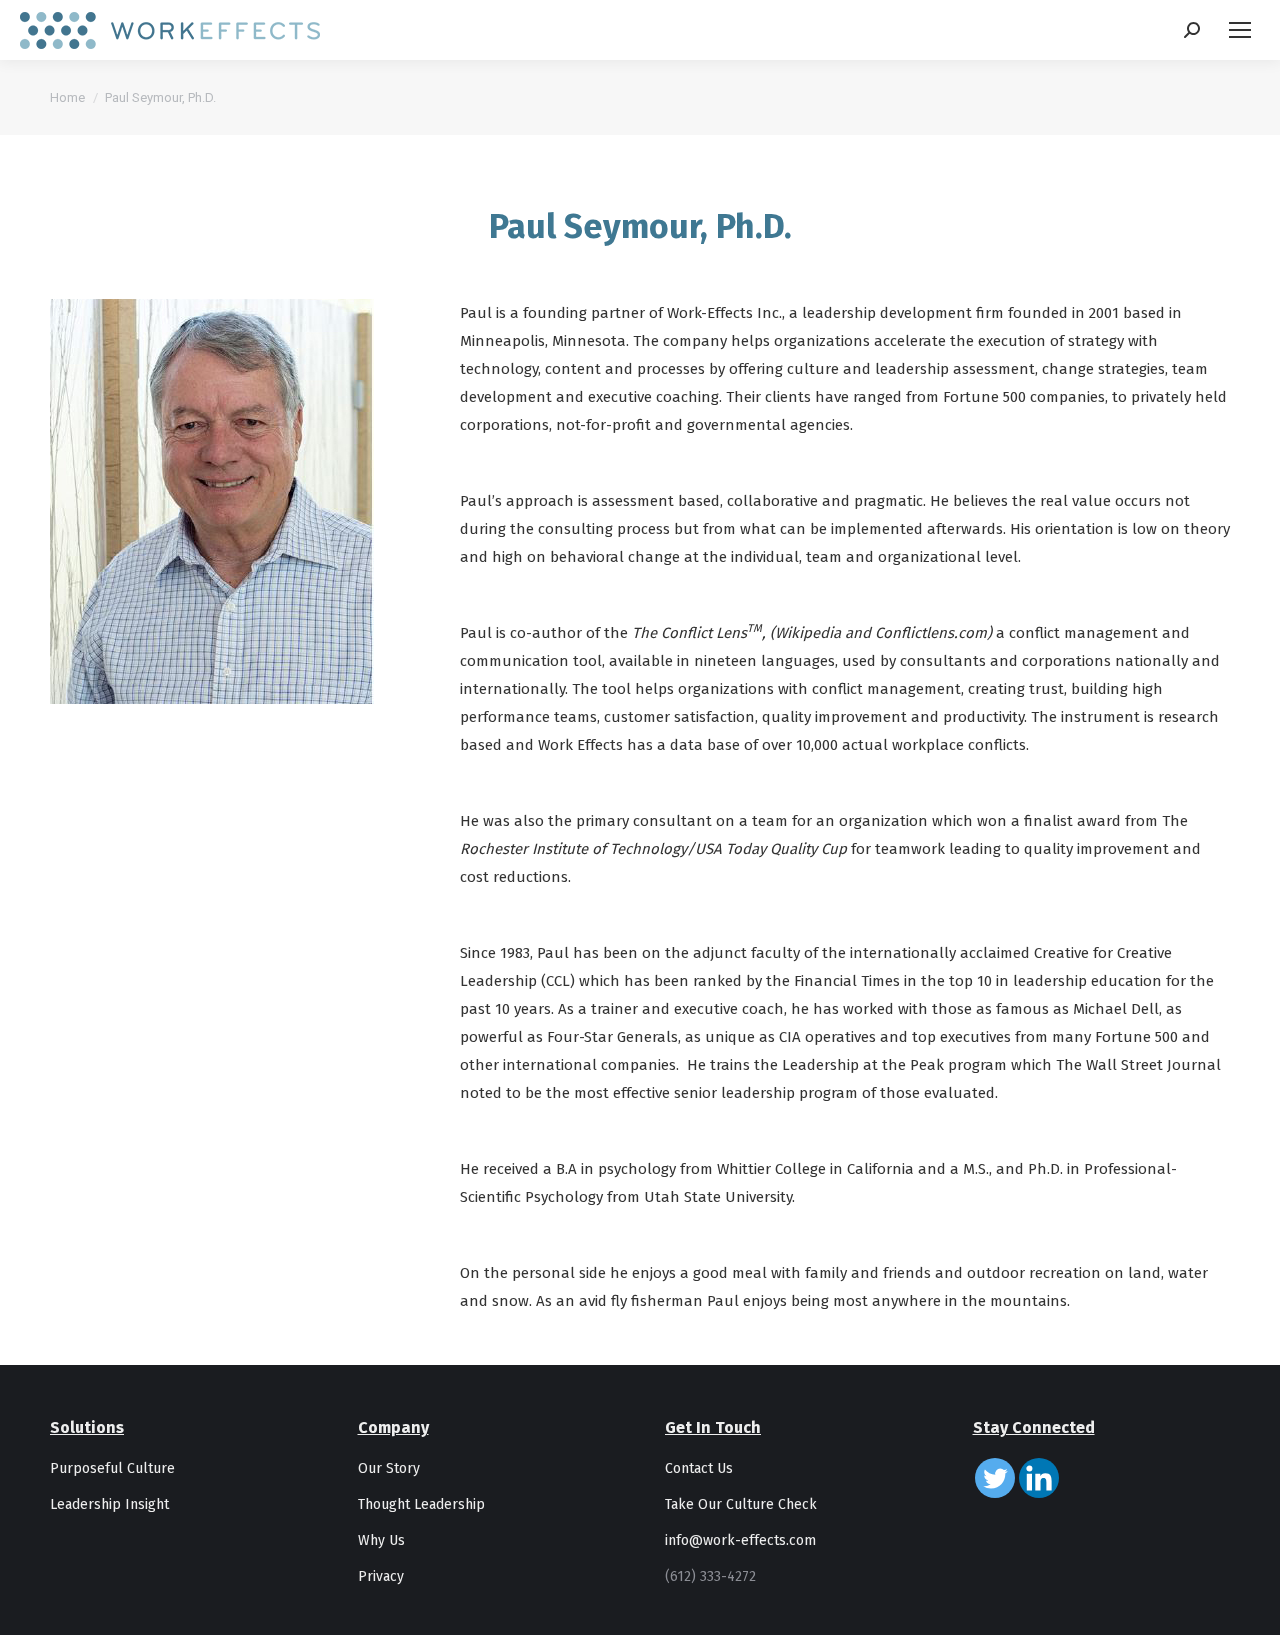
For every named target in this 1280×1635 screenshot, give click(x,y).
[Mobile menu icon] (1240, 30)
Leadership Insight (109, 1504)
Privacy (381, 1576)
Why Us (381, 1540)
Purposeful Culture (112, 1468)
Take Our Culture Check (741, 1504)
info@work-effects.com (740, 1540)
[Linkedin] (1039, 1478)
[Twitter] (995, 1478)
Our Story (389, 1468)
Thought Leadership (421, 1504)
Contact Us (699, 1468)
